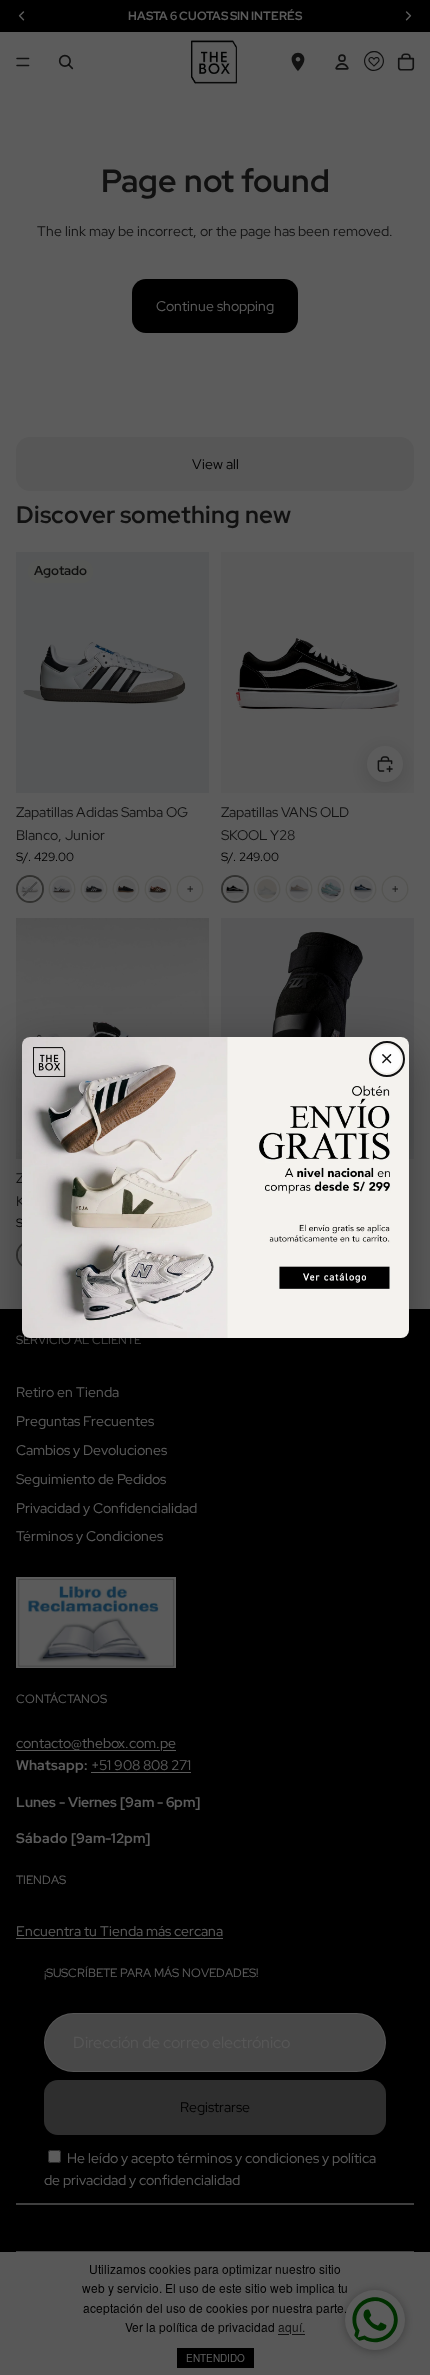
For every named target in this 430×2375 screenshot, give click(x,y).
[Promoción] (215, 1187)
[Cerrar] (387, 1059)
